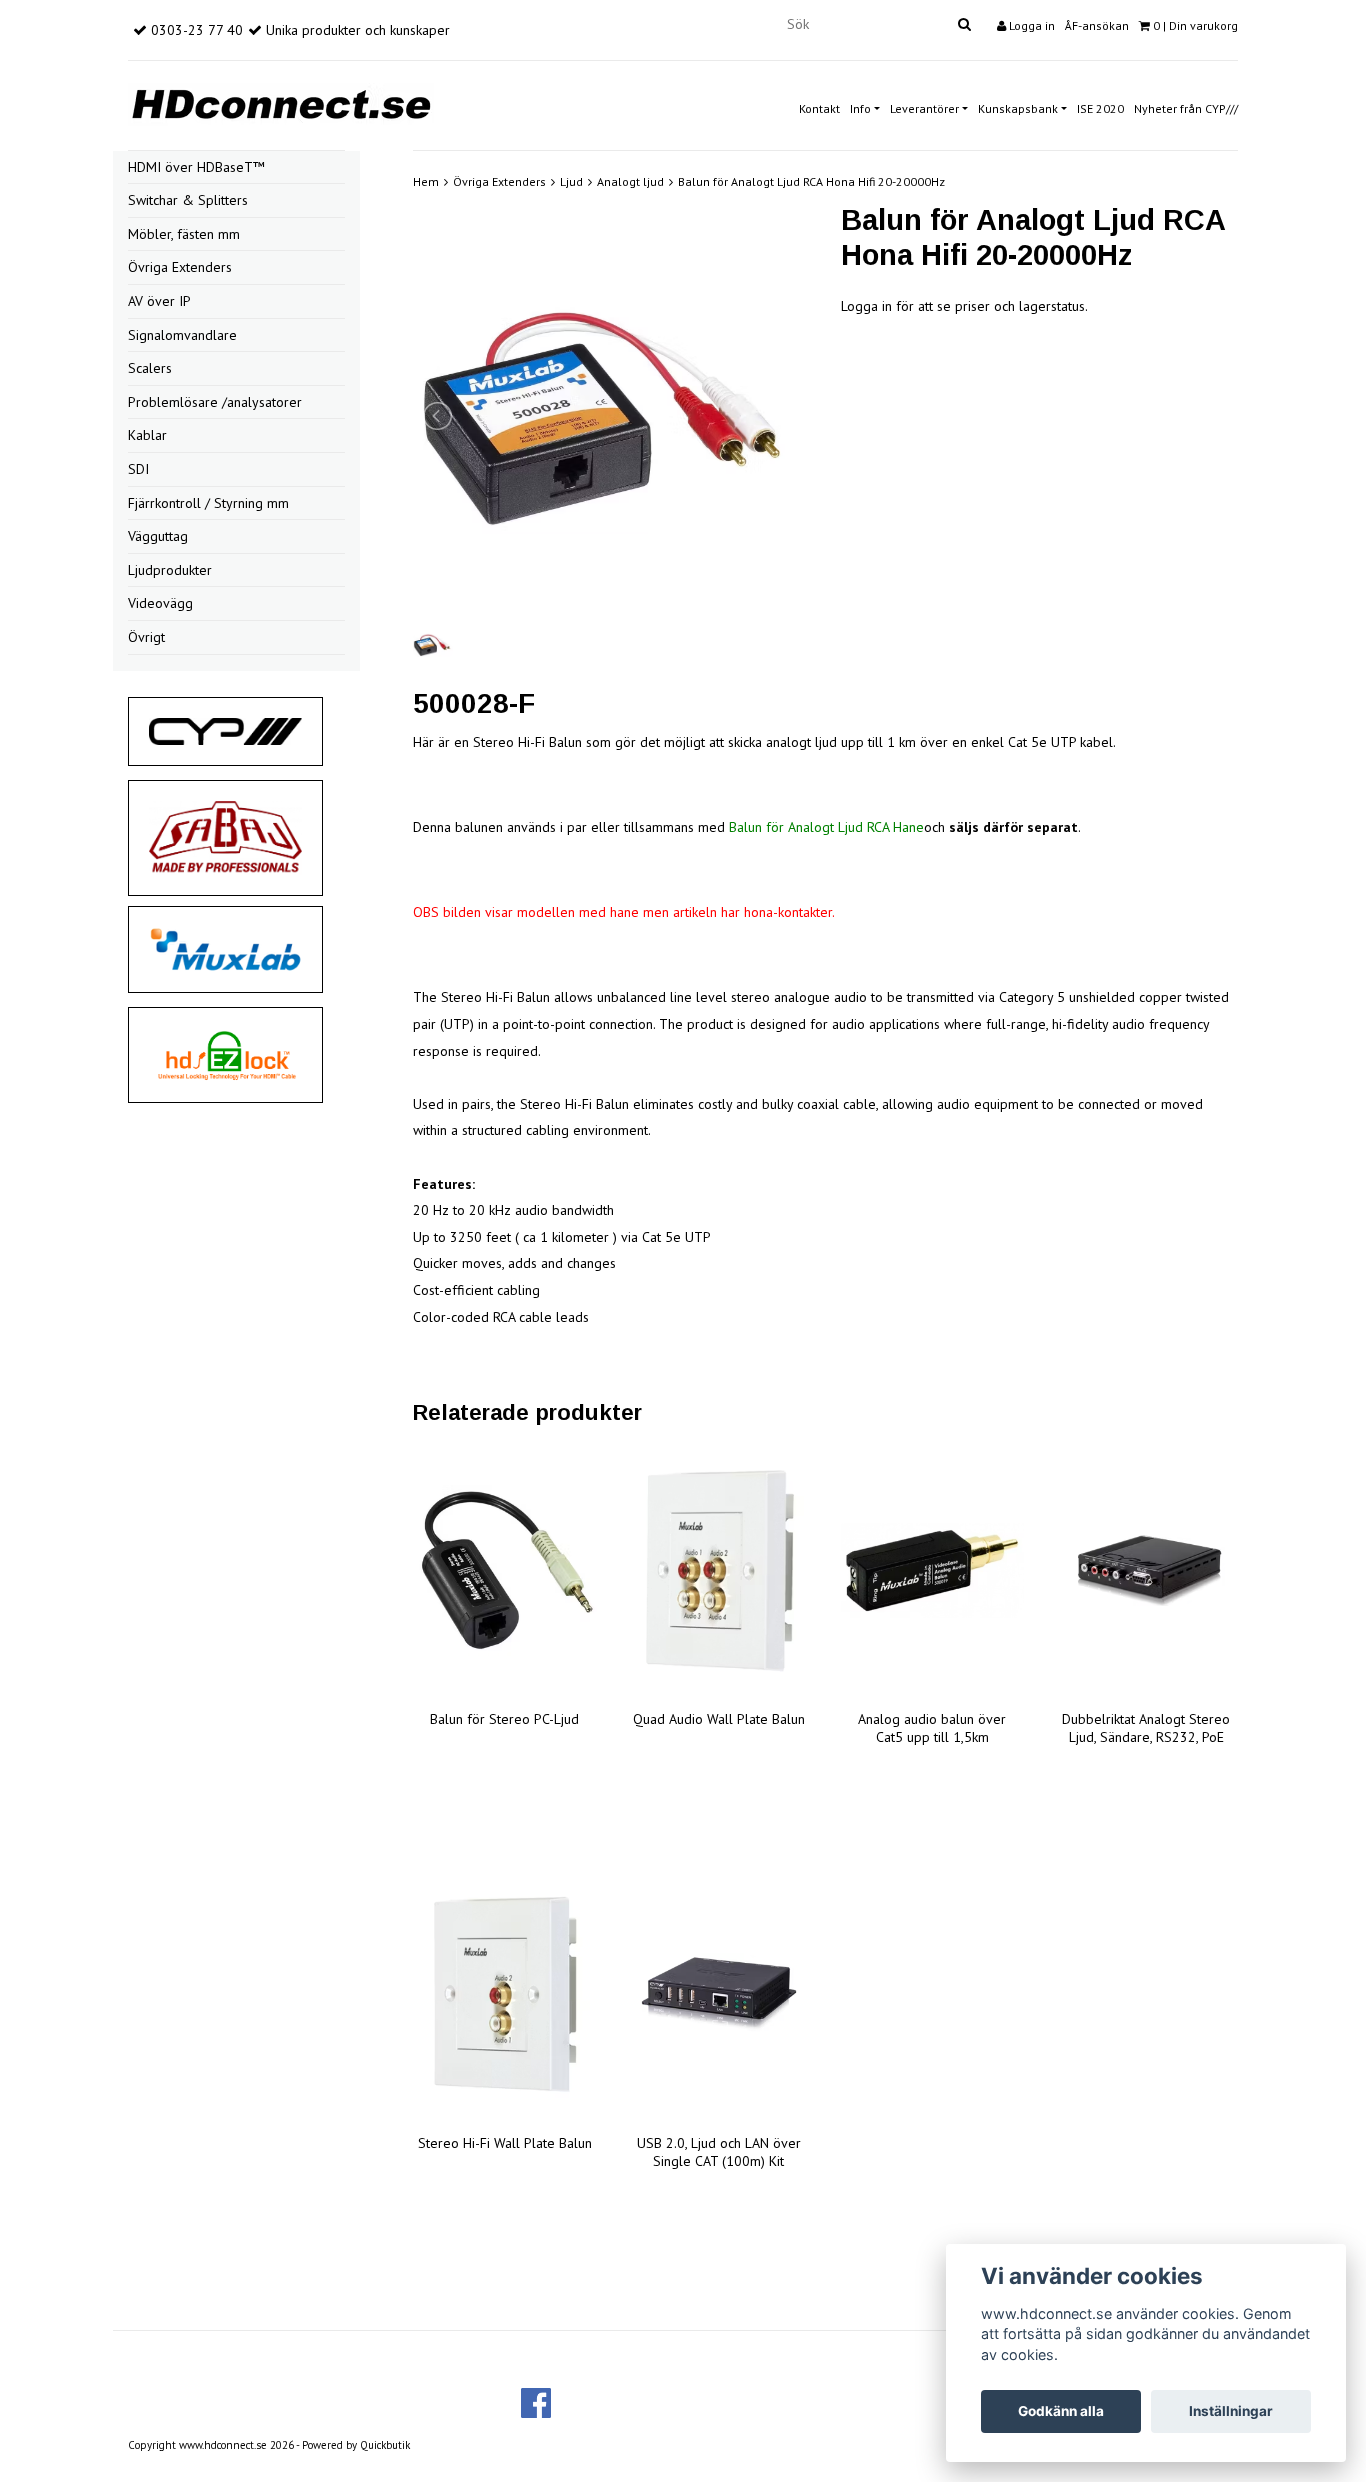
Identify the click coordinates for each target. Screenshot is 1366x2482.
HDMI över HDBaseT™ (196, 167)
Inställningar (1231, 2411)
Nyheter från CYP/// (1186, 108)
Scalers (150, 368)
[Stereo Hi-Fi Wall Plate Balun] (505, 1995)
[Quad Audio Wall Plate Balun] (719, 1571)
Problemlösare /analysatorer (215, 402)
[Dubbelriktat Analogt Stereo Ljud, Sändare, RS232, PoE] (1146, 1571)
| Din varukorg (1195, 25)
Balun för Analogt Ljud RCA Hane (826, 827)
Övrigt (146, 637)
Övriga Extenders (180, 267)
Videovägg (160, 603)
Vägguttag (158, 536)
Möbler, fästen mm (184, 234)
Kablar (147, 435)
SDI (138, 469)
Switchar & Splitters (188, 200)
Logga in (1030, 25)
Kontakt (819, 108)
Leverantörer (924, 108)
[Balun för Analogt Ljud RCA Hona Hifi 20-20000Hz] (612, 416)
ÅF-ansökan (1097, 25)
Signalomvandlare (182, 335)
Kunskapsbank (1018, 108)
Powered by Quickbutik (356, 2445)
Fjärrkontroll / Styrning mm (208, 503)
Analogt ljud (630, 181)
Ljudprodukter (170, 570)
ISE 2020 (1100, 108)
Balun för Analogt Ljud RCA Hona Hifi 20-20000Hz (811, 181)
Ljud (571, 181)
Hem (426, 181)
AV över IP (159, 301)
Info (860, 108)
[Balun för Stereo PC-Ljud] (505, 1571)
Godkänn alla (1061, 2411)
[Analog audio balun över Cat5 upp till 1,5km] (933, 1571)
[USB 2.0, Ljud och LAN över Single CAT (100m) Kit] (719, 1995)
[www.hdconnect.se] (281, 101)
